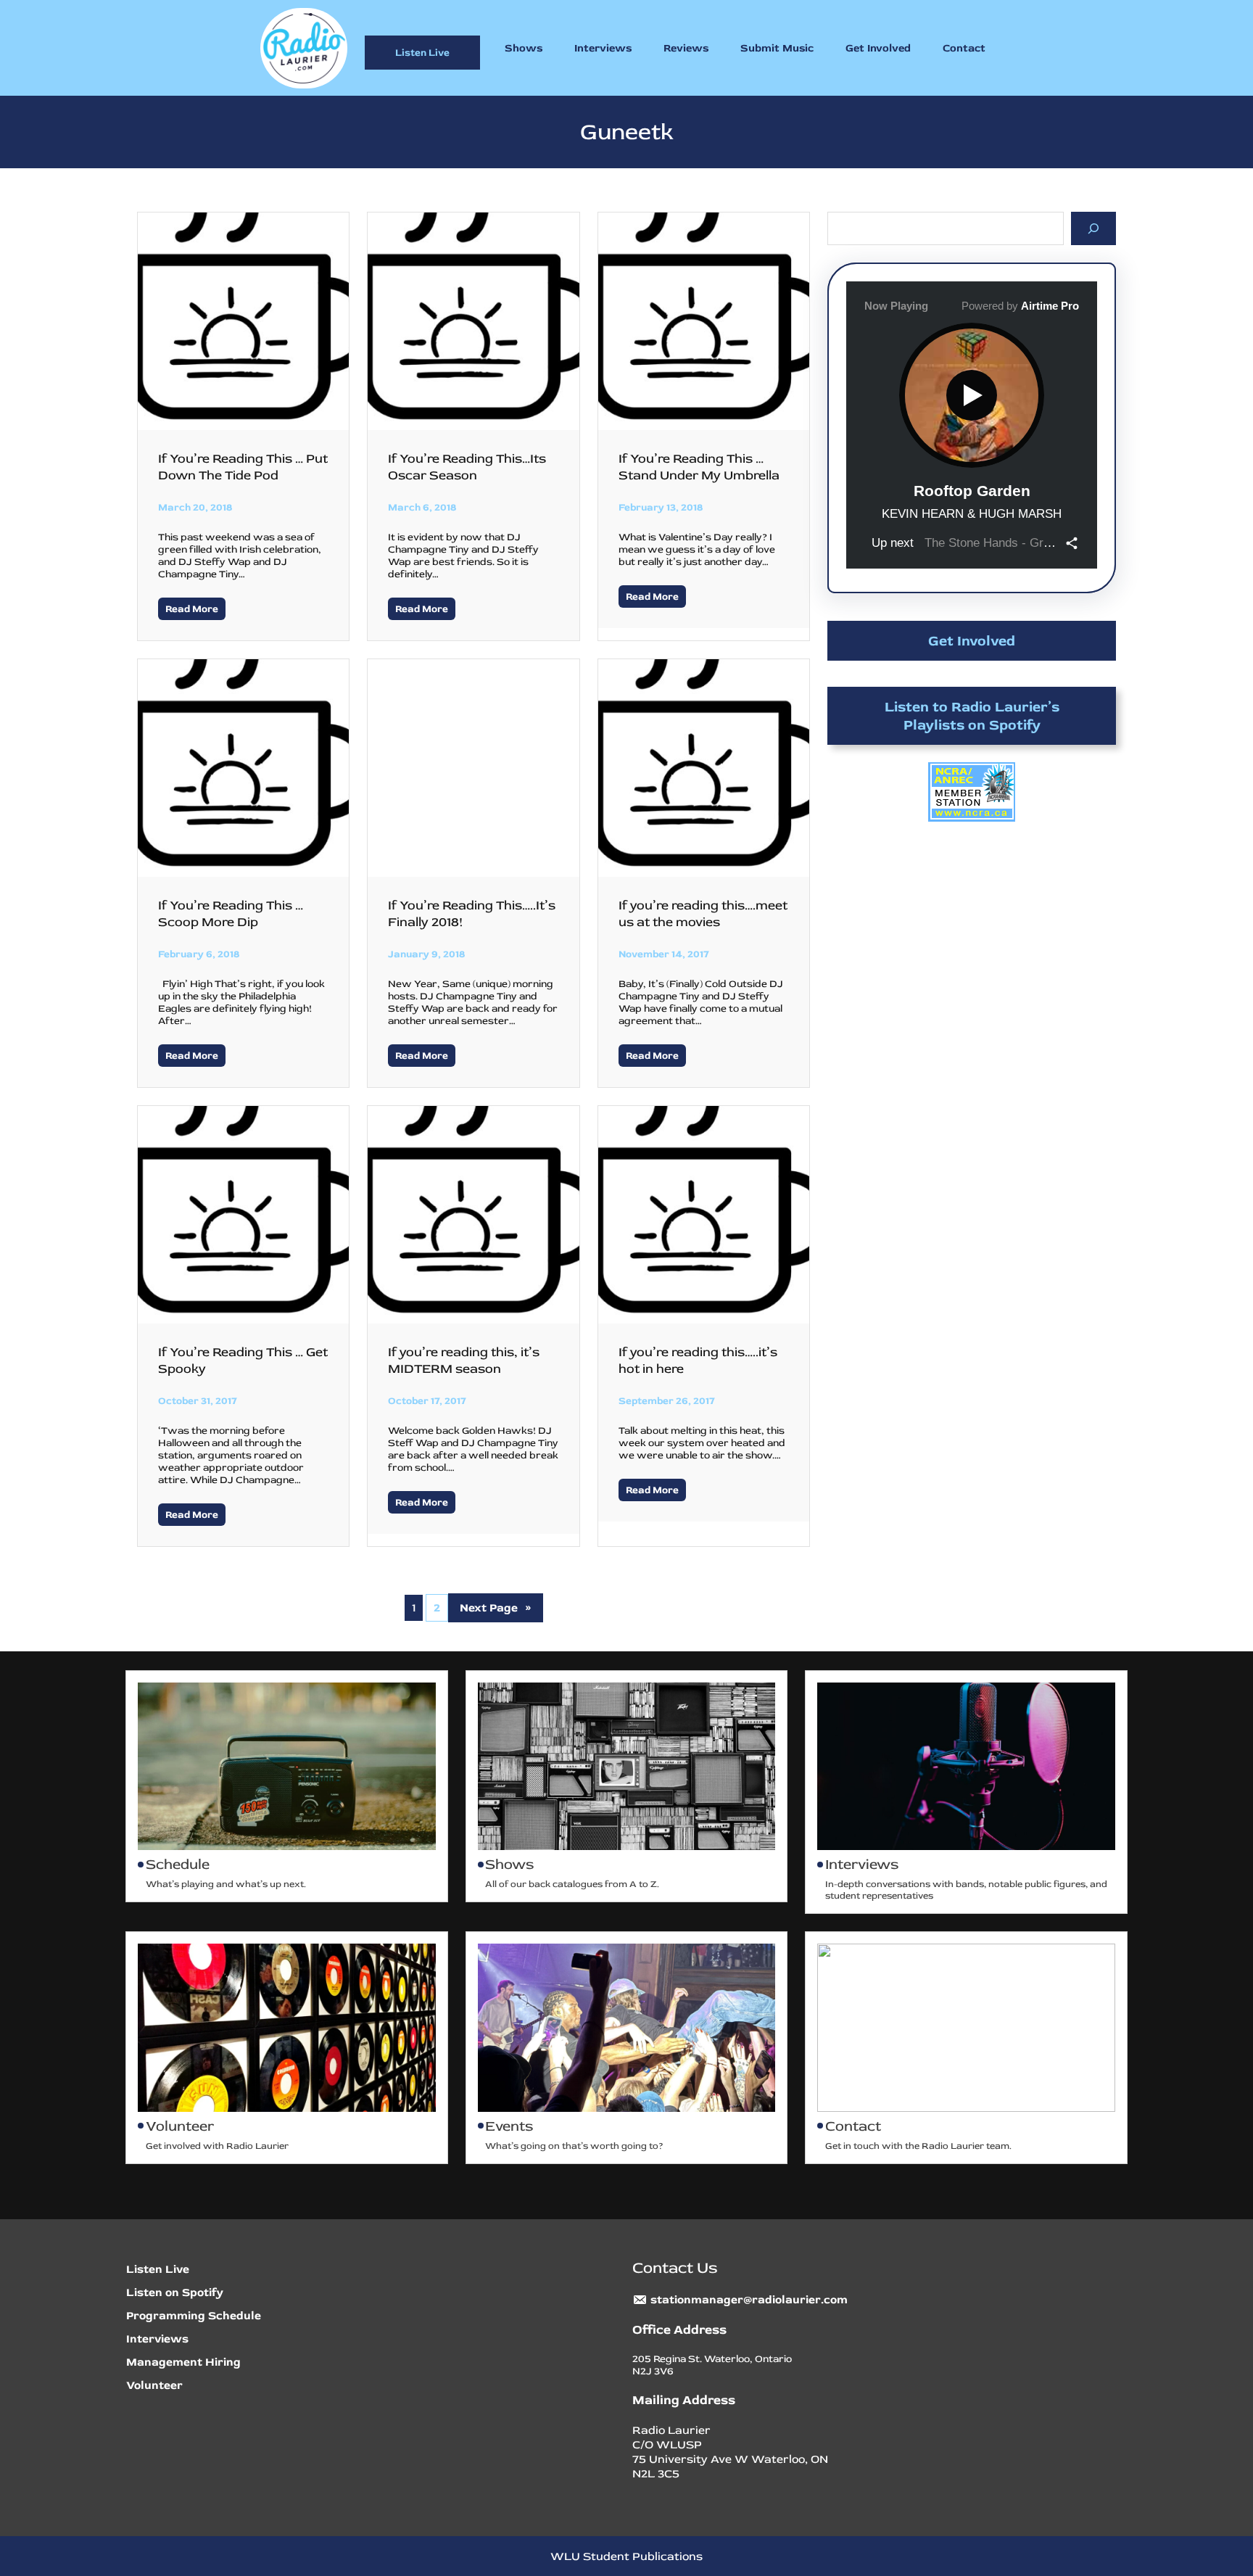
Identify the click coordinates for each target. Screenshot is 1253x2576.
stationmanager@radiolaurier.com (749, 2300)
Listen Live (422, 53)
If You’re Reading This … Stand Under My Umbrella (699, 467)
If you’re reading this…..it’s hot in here (698, 1361)
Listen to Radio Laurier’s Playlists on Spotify (972, 716)
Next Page (496, 1608)
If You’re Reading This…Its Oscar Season (467, 467)
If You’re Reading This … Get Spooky (243, 1361)
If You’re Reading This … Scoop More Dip (231, 914)
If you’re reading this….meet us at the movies (703, 914)
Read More (192, 609)
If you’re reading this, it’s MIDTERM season (464, 1361)
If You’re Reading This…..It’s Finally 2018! (472, 914)
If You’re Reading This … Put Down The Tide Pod (243, 467)
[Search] (1094, 228)
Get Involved (972, 641)
